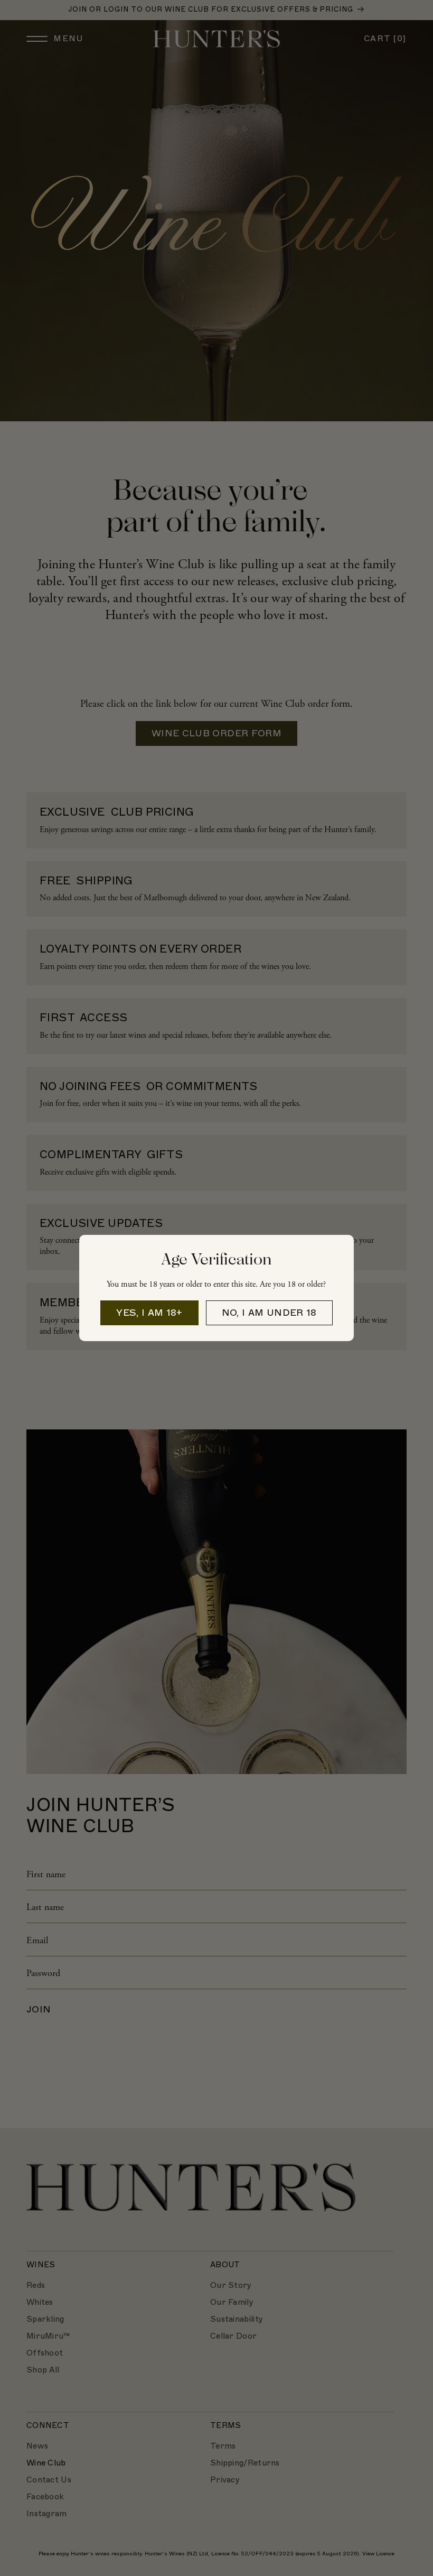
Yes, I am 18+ (149, 1313)
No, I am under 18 (269, 1313)
